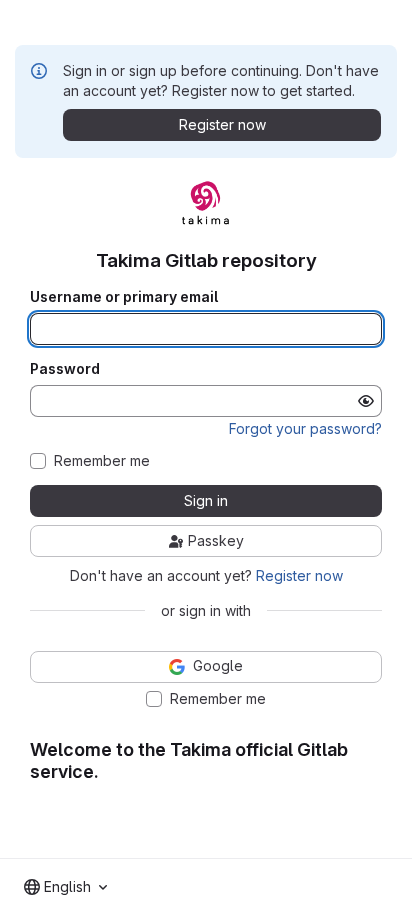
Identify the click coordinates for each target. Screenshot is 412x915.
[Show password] (366, 401)
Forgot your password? (305, 428)
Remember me (102, 461)
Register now (299, 575)
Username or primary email (124, 297)
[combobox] (65, 887)
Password (65, 369)
